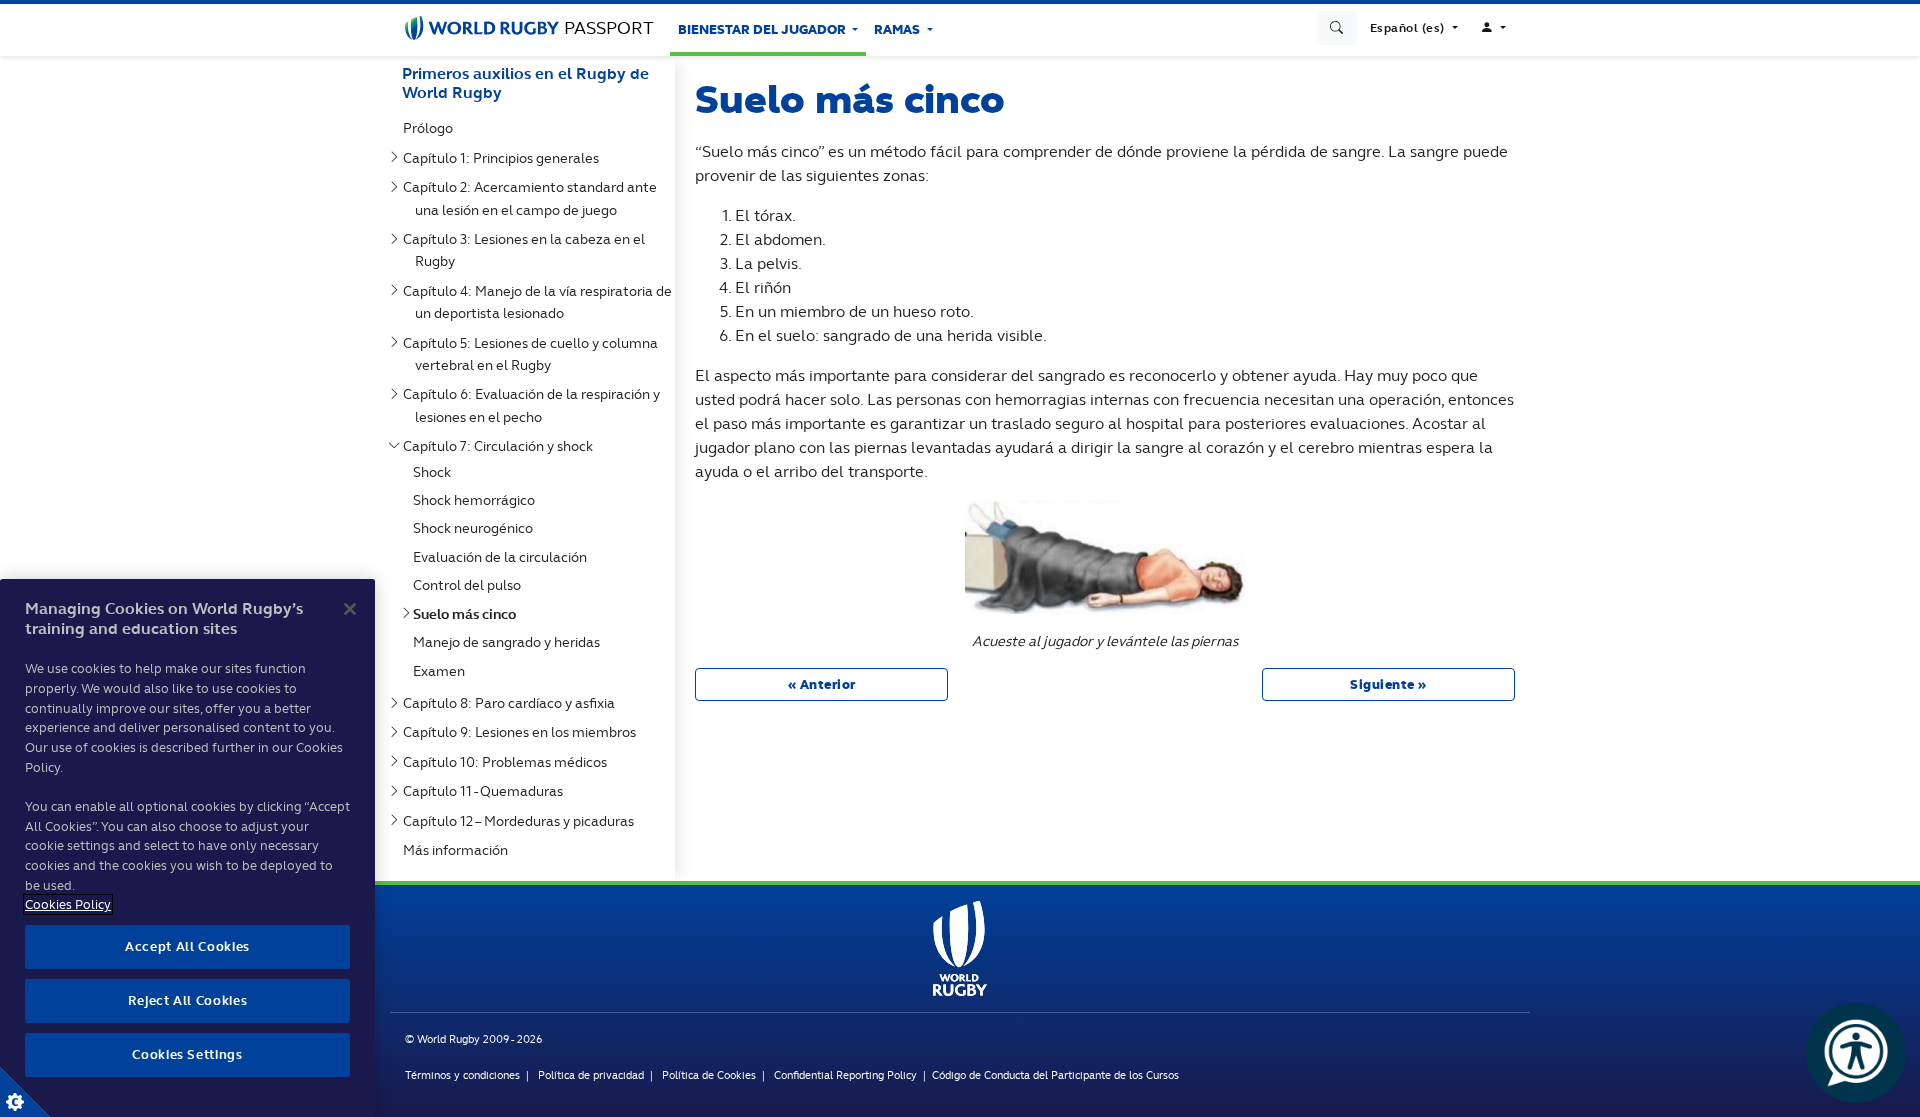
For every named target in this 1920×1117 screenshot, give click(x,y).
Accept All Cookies (187, 946)
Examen (443, 671)
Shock (436, 472)
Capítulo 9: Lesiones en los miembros (523, 732)
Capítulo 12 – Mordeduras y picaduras (522, 821)
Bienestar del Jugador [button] (763, 29)
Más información (459, 850)
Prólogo (432, 128)
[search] (1337, 28)
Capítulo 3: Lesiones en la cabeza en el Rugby (528, 250)
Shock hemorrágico (478, 500)
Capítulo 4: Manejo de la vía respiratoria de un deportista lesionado (541, 302)
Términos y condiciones (462, 1075)
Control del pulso (471, 585)
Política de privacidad (591, 1075)
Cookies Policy (68, 904)
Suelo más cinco (468, 614)
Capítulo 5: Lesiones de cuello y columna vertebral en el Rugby (534, 354)
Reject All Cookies (188, 1000)
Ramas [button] (898, 29)
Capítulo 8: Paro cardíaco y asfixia (513, 703)
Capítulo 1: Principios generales (505, 158)
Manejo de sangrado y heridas (510, 642)
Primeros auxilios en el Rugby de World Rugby (525, 83)
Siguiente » (1388, 684)
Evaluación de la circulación (504, 557)
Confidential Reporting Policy (847, 1075)
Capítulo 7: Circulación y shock (502, 446)
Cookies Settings (25, 1092)
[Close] (350, 609)
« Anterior (822, 684)
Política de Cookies (709, 1075)
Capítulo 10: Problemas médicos (509, 762)
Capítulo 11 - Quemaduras (487, 791)
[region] (187, 848)
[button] (1414, 28)
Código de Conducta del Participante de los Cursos (1055, 1075)
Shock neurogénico (477, 528)
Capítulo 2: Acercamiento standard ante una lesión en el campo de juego (534, 198)
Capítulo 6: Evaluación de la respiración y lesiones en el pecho (535, 405)
